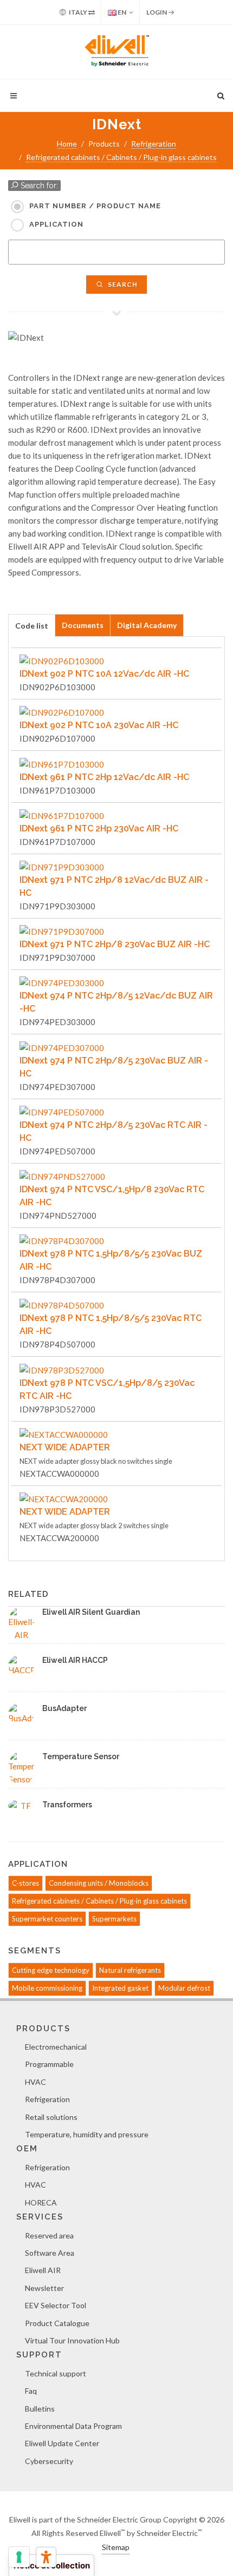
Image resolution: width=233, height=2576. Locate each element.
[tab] (32, 625)
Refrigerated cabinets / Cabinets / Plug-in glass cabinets (121, 157)
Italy (78, 12)
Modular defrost (184, 1988)
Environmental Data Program (73, 2426)
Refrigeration (154, 144)
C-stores (25, 1883)
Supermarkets (114, 1919)
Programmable (49, 2064)
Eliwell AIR (43, 2270)
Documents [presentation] (83, 625)
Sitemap (116, 2547)
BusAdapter (64, 1708)
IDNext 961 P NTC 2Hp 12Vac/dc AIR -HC (104, 777)
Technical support (56, 2373)
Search (122, 284)
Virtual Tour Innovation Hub (72, 2340)
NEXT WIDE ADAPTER (65, 1447)
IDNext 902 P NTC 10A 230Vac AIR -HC (99, 725)
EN (121, 12)
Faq (31, 2391)
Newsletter (44, 2288)
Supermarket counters (47, 1919)
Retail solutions (51, 2117)
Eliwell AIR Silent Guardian (91, 1612)
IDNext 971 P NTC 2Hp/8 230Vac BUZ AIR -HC (115, 944)
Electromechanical (56, 2047)
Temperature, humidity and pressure (87, 2134)
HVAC (35, 2082)
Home (67, 144)
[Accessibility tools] (46, 2557)
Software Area (50, 2253)
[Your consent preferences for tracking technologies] (19, 2557)
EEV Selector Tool (56, 2305)
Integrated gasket (120, 1988)
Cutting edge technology (51, 1970)
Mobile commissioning (47, 1988)
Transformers (67, 1805)
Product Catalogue (57, 2323)
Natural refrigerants (130, 1970)
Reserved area (49, 2235)
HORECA (41, 2202)
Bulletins (40, 2409)
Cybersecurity (49, 2461)
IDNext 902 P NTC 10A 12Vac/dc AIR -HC (104, 674)
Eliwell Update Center (62, 2443)
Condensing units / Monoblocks (99, 1883)
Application (56, 224)
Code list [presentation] (32, 626)
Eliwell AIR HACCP (75, 1660)
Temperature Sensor (81, 1756)
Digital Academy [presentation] (147, 625)
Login (157, 12)
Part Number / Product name (95, 206)
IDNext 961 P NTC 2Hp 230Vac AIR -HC (99, 828)
